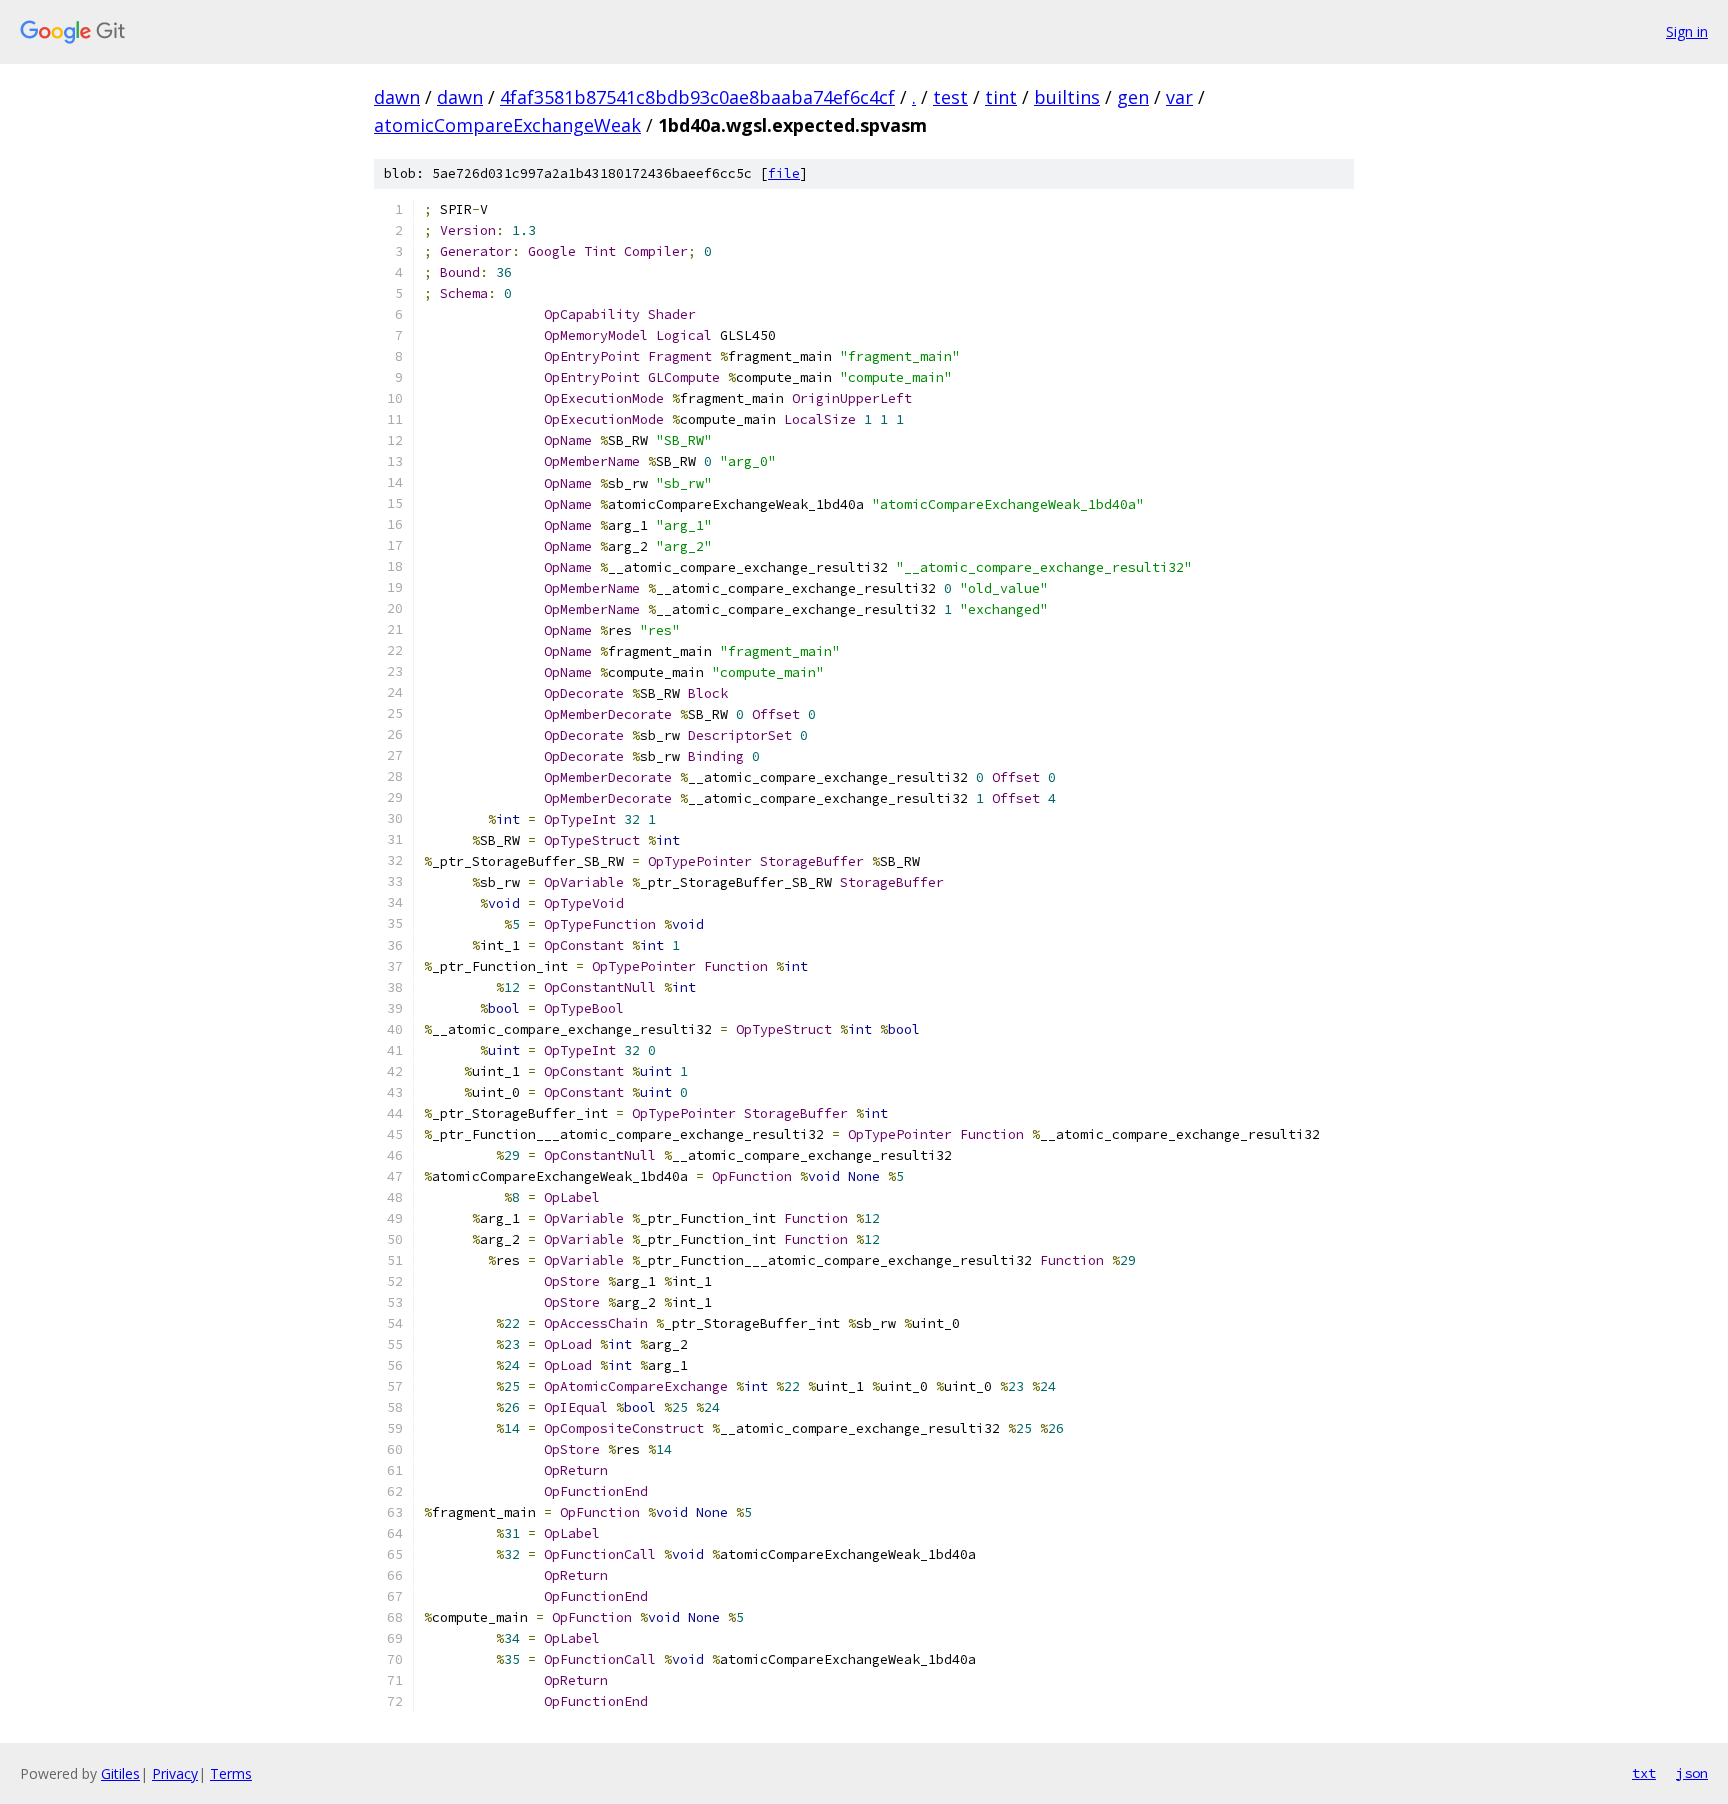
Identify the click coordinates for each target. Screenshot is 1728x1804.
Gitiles (120, 1773)
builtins (1067, 97)
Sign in (1687, 31)
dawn (397, 97)
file (784, 173)
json (1692, 1773)
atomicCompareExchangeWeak (507, 125)
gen (1133, 97)
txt (1644, 1773)
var (1179, 97)
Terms (231, 1773)
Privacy (175, 1773)
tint (1001, 97)
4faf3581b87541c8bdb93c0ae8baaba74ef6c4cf (697, 97)
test (950, 97)
